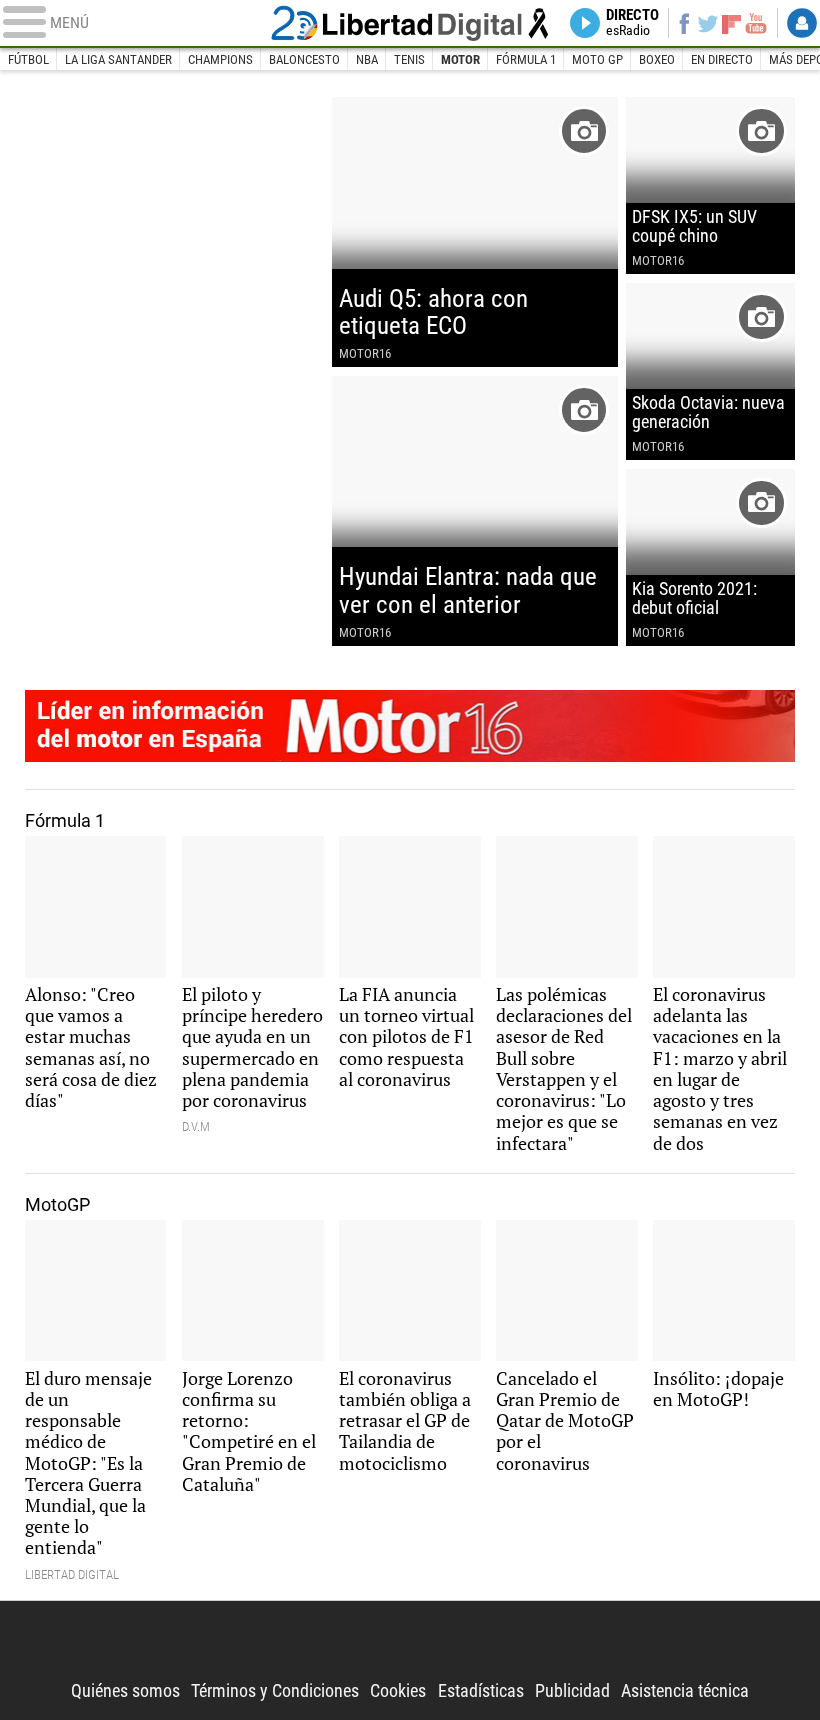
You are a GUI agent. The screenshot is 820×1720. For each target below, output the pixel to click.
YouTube (756, 23)
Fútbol (28, 59)
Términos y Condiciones (275, 1691)
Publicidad (572, 1691)
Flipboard (731, 23)
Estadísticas (481, 1691)
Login (802, 23)
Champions (220, 59)
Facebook (684, 23)
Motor (460, 59)
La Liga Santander (118, 59)
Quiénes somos (125, 1691)
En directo (722, 59)
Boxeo (657, 59)
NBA (367, 59)
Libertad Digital (410, 22)
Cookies (398, 1691)
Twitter (708, 23)
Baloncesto (304, 59)
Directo (632, 23)
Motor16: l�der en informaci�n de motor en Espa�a (410, 726)
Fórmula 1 (526, 59)
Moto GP (597, 59)
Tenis (409, 59)
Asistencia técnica (685, 1691)
